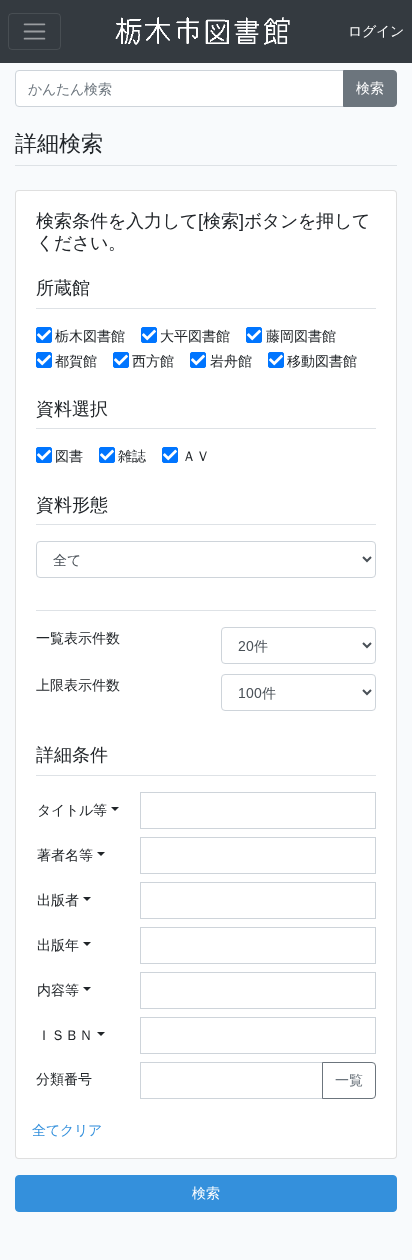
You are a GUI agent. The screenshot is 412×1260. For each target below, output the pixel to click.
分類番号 (64, 1079)
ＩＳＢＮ (65, 1035)
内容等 (58, 990)
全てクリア (67, 1130)
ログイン (376, 31)
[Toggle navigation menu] (34, 31)
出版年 (58, 945)
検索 (370, 88)
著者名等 (65, 855)
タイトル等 (72, 810)
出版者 (58, 900)
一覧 (349, 1080)
